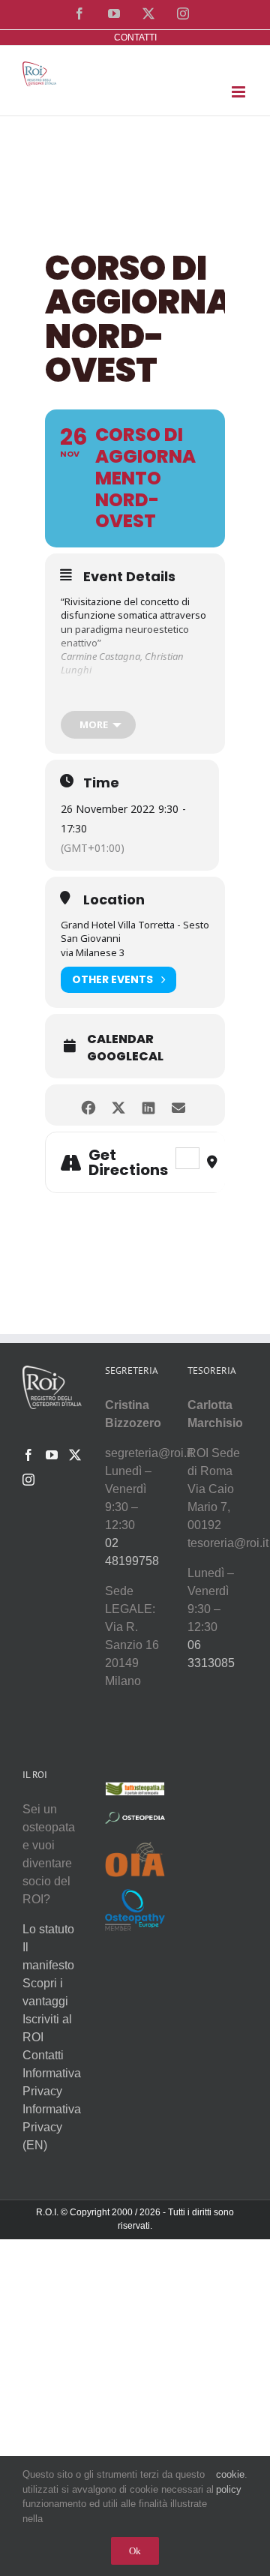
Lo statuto (48, 1929)
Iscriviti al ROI (47, 2028)
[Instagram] (28, 1480)
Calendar (120, 1039)
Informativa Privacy (52, 2082)
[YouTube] (52, 1455)
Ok (135, 2551)
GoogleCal (125, 1057)
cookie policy (230, 2482)
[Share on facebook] (88, 1105)
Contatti (43, 2055)
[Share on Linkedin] (148, 1105)
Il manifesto (48, 1956)
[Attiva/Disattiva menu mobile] (240, 92)
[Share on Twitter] (118, 1105)
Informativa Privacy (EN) (52, 2127)
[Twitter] (75, 1455)
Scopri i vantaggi (45, 1992)
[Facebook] (28, 1455)
